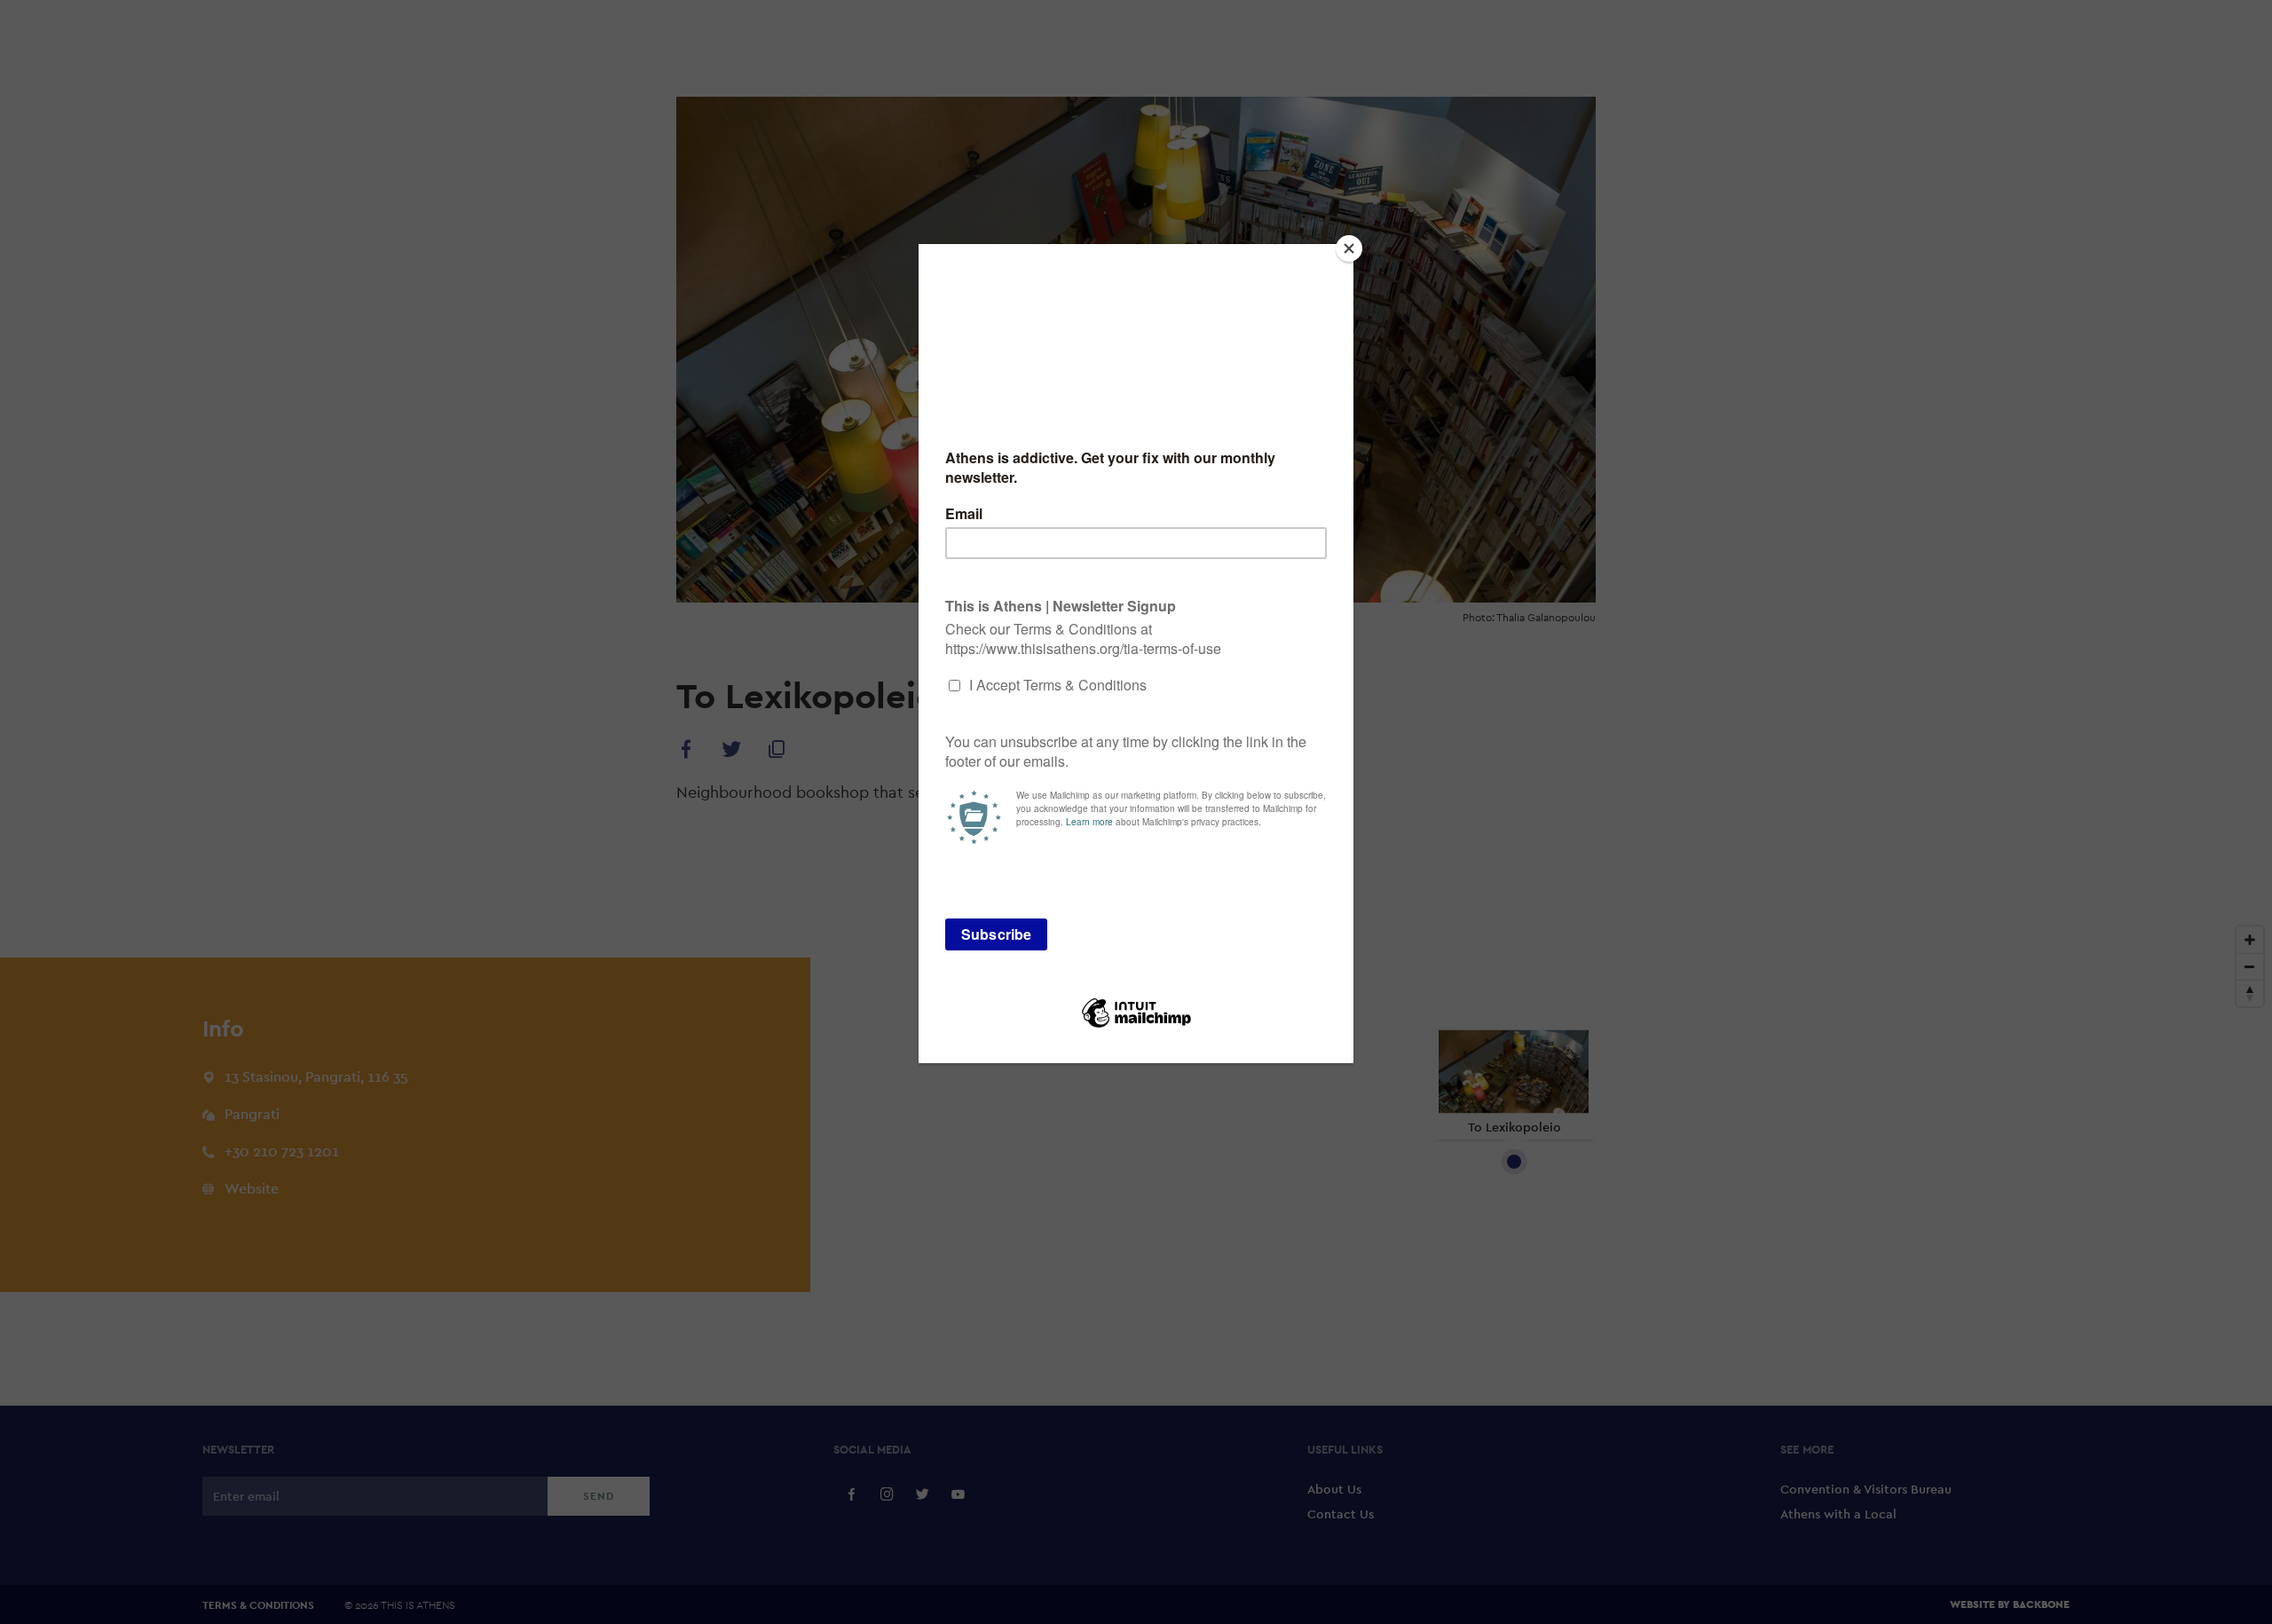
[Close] (1349, 248)
